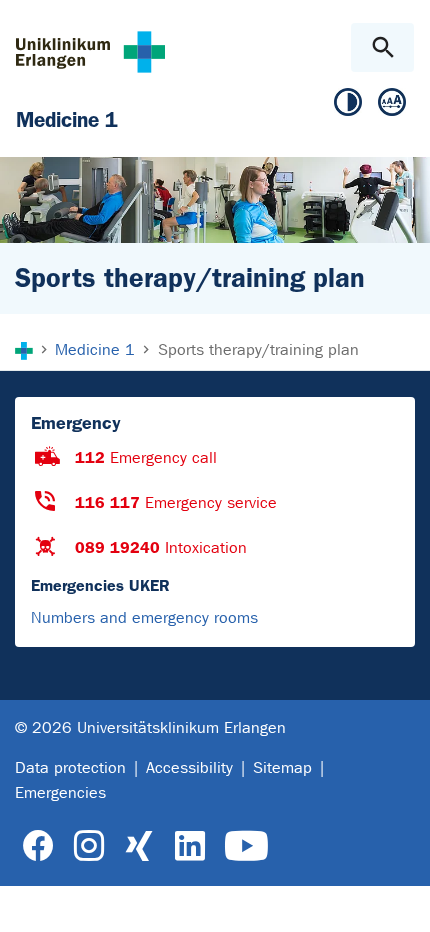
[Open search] (382, 47)
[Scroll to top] (398, 899)
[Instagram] (89, 846)
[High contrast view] (348, 106)
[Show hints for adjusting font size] (392, 106)
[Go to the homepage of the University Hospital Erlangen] (90, 51)
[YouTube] (246, 846)
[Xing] (139, 846)
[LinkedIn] (189, 846)
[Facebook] (38, 846)
